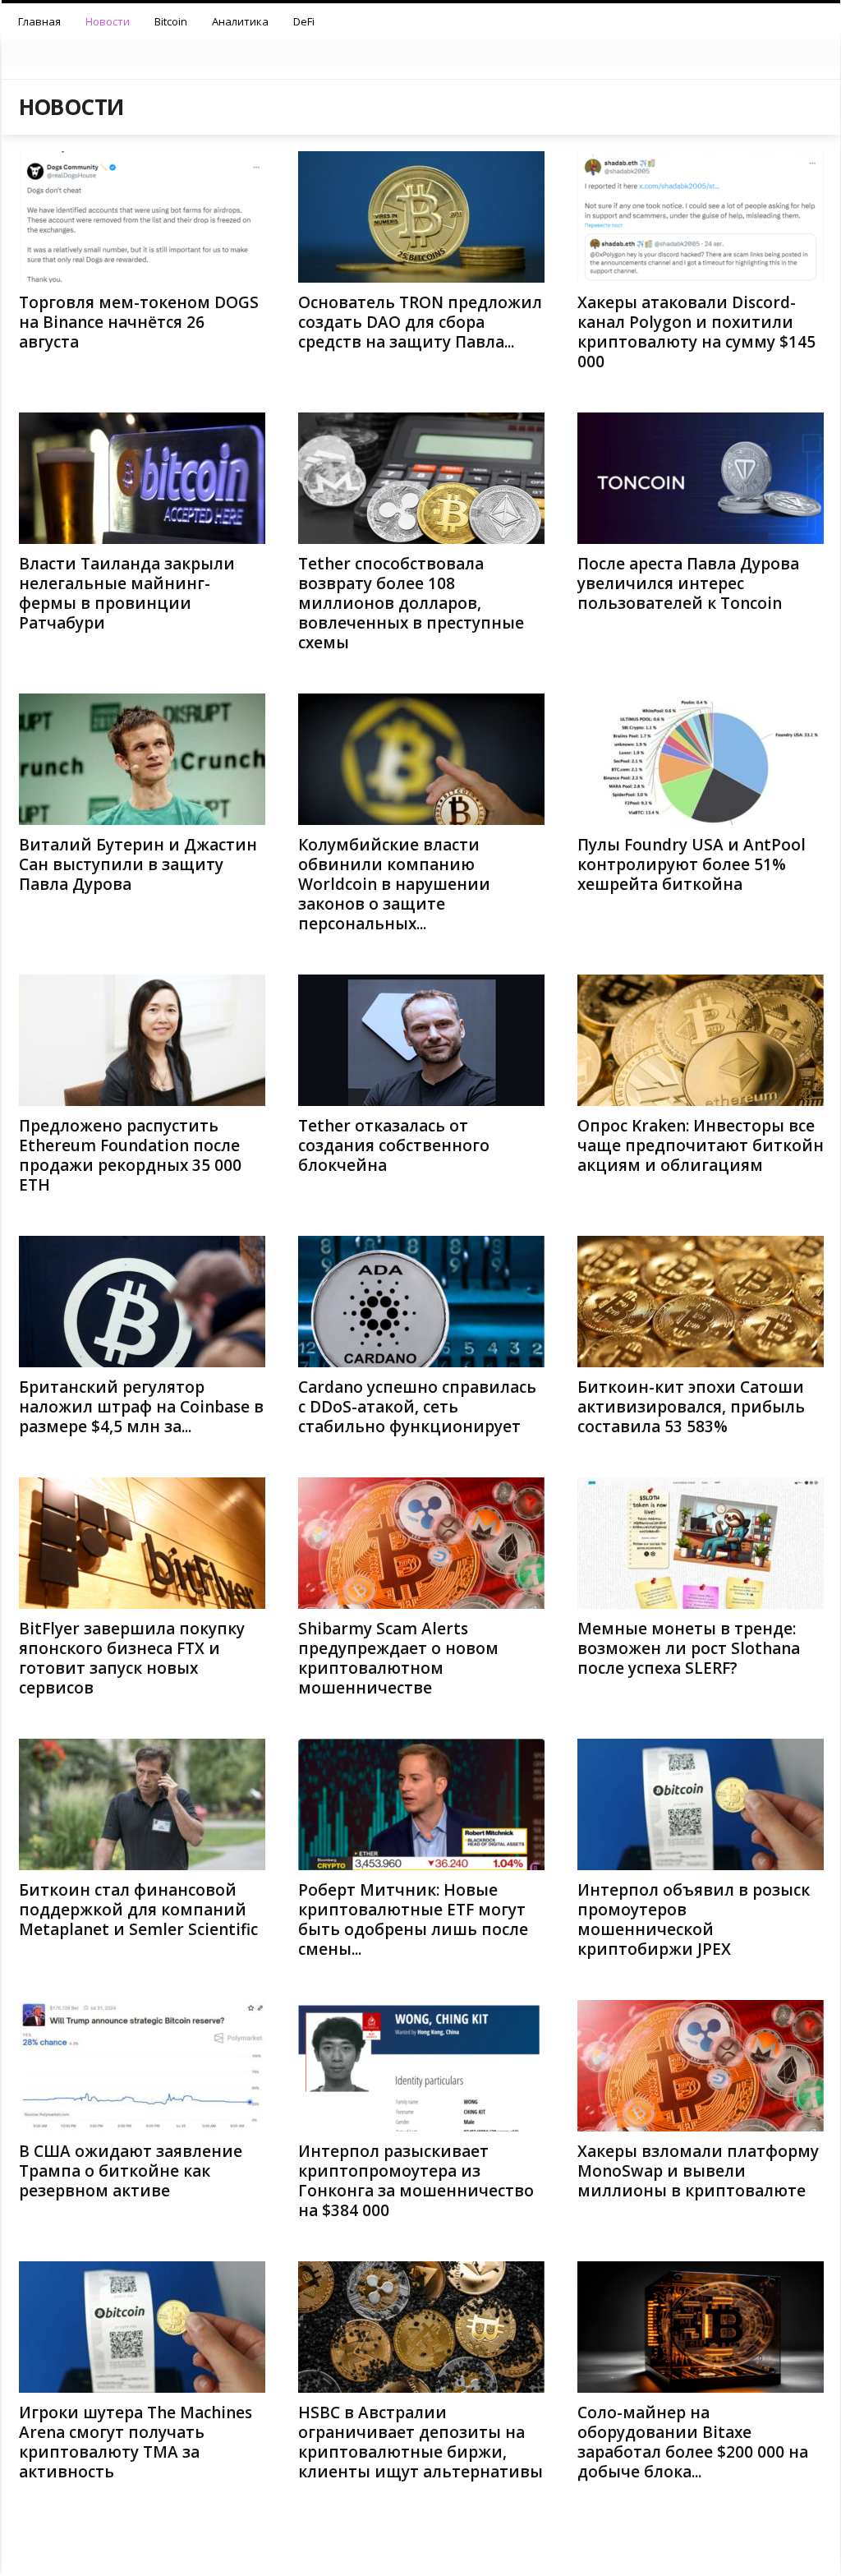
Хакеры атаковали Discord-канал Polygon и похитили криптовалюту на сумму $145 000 (696, 332)
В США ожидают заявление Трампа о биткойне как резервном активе (131, 2171)
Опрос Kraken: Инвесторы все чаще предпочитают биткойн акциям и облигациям (701, 1145)
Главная (39, 21)
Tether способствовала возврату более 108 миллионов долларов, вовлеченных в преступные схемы (411, 603)
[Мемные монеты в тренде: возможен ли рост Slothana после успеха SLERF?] (701, 1543)
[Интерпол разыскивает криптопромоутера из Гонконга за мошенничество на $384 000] (421, 2066)
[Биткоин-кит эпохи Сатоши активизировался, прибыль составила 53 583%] (701, 1302)
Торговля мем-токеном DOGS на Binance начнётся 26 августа (139, 322)
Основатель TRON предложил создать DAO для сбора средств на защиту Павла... (420, 322)
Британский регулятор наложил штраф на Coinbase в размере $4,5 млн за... (141, 1407)
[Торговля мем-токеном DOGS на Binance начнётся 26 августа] (142, 217)
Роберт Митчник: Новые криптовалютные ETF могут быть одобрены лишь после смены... (413, 1919)
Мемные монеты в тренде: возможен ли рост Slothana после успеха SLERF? (689, 1648)
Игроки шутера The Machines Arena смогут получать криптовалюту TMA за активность (136, 2442)
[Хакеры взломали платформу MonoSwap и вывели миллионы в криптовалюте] (701, 2066)
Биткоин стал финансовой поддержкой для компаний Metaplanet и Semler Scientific (138, 1910)
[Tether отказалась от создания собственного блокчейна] (421, 1040)
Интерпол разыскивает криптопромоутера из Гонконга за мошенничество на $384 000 (416, 2181)
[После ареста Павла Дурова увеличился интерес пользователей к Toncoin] (701, 478)
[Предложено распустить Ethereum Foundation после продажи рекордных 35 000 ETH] (142, 1040)
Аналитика (240, 21)
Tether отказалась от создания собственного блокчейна (394, 1145)
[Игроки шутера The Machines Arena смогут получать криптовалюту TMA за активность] (142, 2327)
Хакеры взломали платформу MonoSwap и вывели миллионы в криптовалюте (698, 2171)
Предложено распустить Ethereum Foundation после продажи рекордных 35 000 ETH (130, 1155)
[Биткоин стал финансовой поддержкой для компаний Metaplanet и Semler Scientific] (142, 1804)
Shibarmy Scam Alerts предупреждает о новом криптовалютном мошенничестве (398, 1658)
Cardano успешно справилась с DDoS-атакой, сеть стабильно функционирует (417, 1407)
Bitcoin (171, 21)
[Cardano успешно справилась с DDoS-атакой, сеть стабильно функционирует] (421, 1302)
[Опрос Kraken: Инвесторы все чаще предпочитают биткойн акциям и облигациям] (701, 1040)
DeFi (304, 21)
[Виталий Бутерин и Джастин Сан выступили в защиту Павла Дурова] (142, 759)
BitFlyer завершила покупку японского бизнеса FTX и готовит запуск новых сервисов (132, 1658)
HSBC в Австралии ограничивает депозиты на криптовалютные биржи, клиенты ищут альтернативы (420, 2442)
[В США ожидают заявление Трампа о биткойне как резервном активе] (142, 2066)
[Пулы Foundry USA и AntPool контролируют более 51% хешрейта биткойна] (701, 759)
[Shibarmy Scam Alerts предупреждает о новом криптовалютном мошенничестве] (421, 1543)
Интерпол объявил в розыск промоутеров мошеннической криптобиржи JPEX (694, 1919)
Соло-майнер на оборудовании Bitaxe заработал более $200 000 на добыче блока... (693, 2442)
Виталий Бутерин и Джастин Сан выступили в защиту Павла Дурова (138, 864)
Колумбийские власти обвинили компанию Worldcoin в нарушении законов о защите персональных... (394, 884)
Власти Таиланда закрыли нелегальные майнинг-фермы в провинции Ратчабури (127, 593)
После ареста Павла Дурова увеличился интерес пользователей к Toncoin (688, 583)
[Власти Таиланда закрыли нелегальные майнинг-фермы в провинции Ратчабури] (142, 478)
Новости (108, 21)
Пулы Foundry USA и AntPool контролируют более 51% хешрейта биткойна (692, 864)
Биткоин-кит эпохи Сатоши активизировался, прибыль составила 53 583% (691, 1407)
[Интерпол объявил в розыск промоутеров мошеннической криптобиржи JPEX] (701, 1804)
